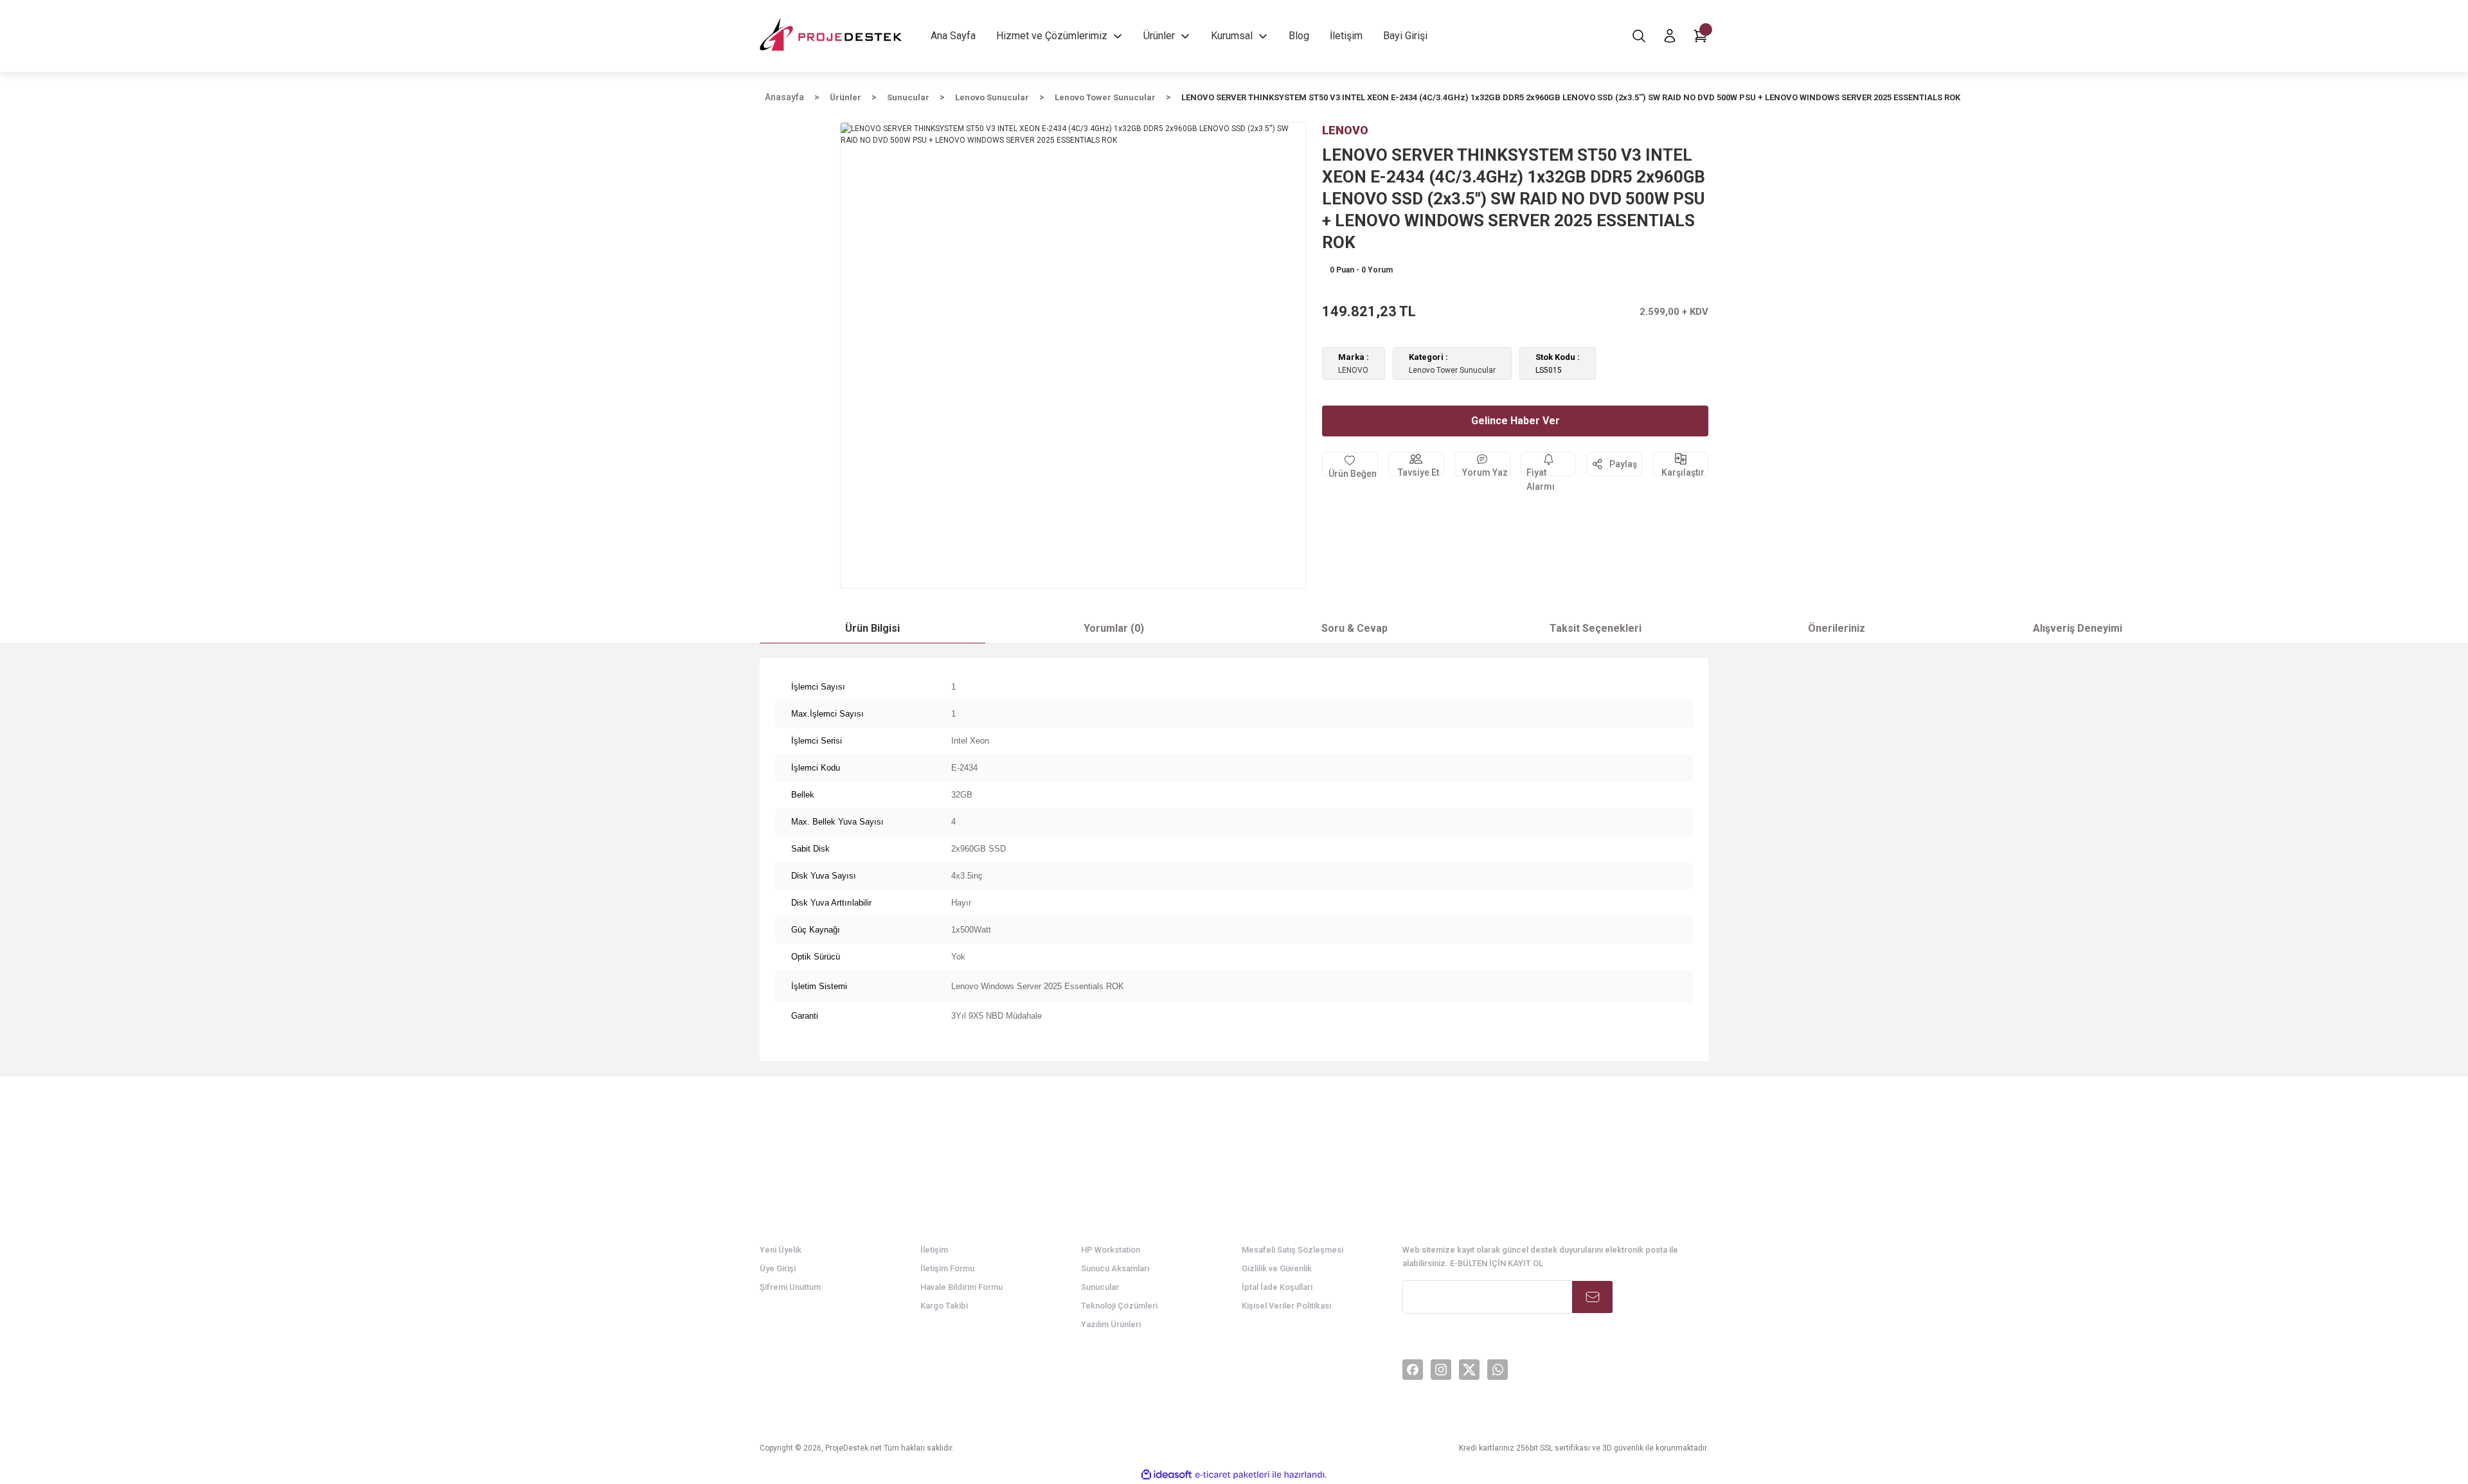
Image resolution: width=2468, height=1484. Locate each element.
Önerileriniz (1837, 628)
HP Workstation (1111, 1250)
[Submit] (1593, 1297)
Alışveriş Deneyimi (2078, 628)
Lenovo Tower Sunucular (1452, 370)
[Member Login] (1670, 36)
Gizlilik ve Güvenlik (1277, 1268)
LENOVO (1353, 370)
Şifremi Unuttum (790, 1287)
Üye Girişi (778, 1268)
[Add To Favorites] (1350, 464)
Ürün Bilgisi (872, 628)
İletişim (934, 1250)
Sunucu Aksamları (1115, 1268)
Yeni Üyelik (781, 1250)
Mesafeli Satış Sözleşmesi (1292, 1250)
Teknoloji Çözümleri (1119, 1306)
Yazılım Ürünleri (1111, 1324)
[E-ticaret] (1232, 1474)
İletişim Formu (947, 1268)
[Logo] (832, 36)
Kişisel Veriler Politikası (1286, 1306)
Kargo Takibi (944, 1306)
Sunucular (1100, 1287)
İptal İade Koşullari (1277, 1287)
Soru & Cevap (1355, 628)
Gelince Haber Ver (1516, 421)
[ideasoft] (1167, 1475)
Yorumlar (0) (1114, 628)
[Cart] (1701, 36)
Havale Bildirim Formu (961, 1287)
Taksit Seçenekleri (1596, 628)
